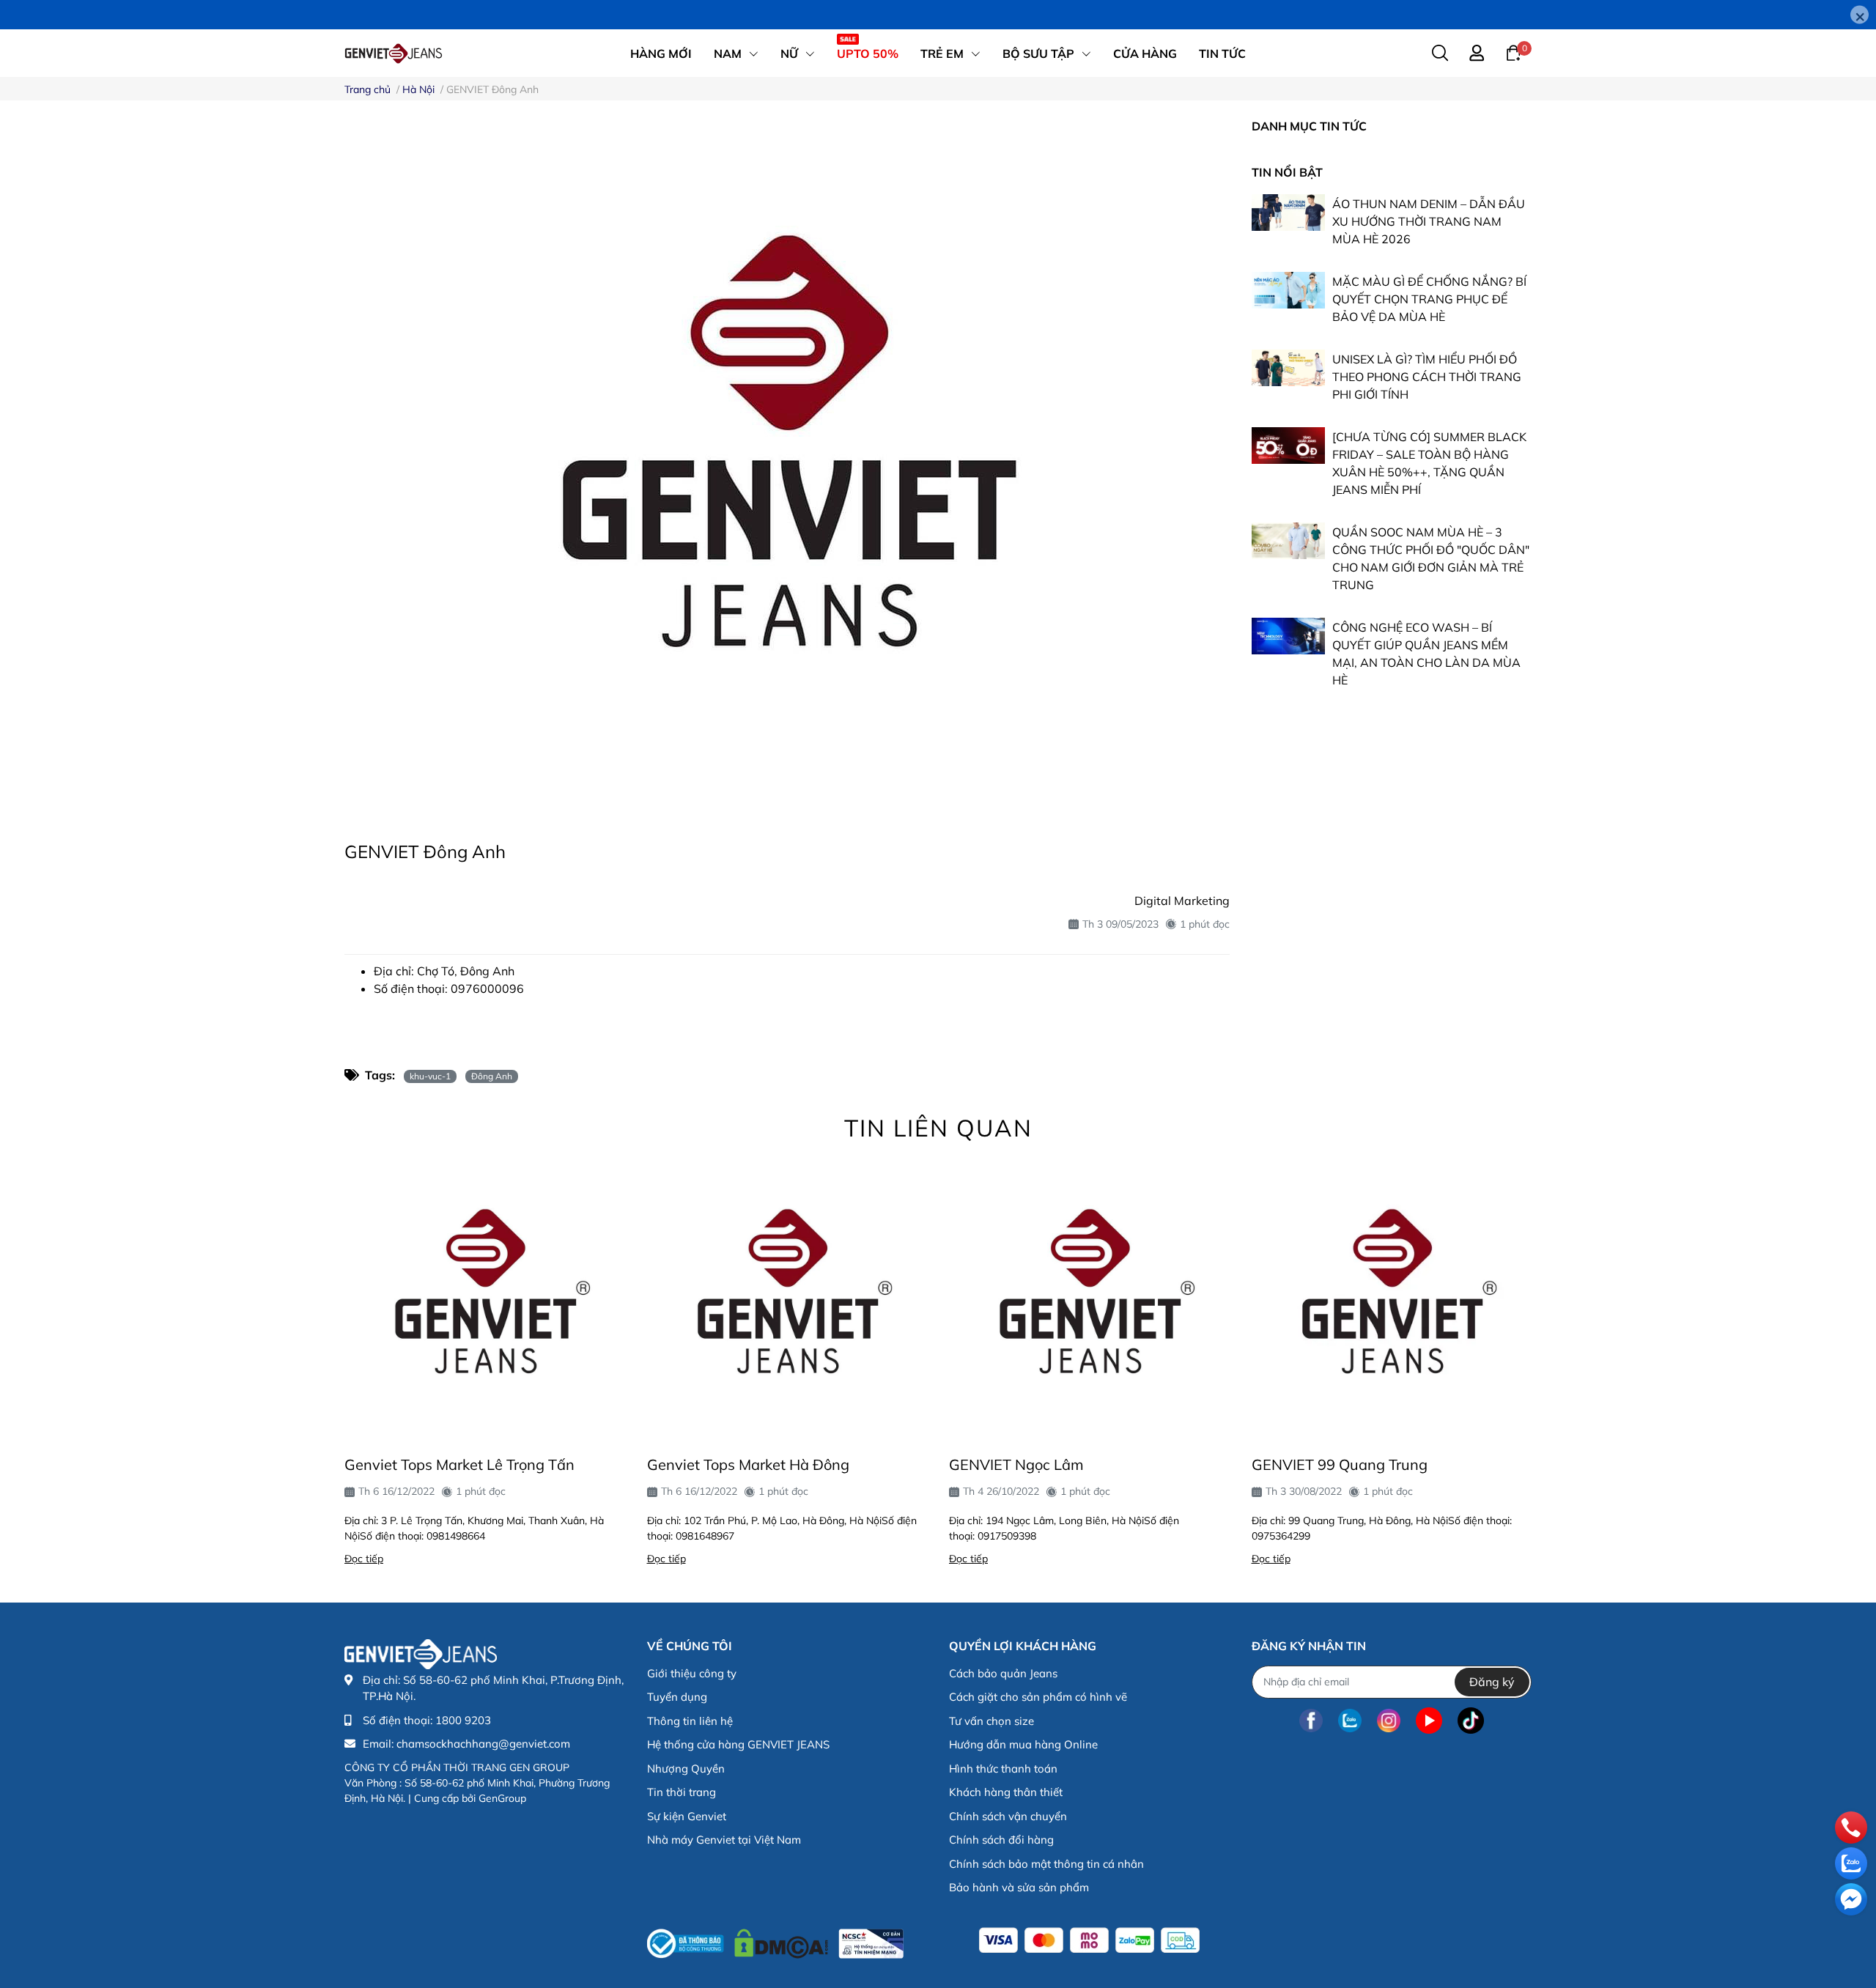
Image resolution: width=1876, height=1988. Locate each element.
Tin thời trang (682, 1792)
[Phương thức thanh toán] (1089, 1940)
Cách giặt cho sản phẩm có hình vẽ (1038, 1697)
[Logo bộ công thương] (775, 1940)
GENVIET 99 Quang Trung (1340, 1464)
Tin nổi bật (1287, 172)
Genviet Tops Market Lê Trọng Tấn (459, 1464)
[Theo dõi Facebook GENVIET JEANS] (1311, 1721)
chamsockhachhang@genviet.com (483, 1744)
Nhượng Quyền (686, 1769)
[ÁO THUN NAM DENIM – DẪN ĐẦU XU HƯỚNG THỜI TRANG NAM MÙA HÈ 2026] (1288, 213)
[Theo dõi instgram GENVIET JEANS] (1389, 1721)
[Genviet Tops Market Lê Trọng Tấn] (485, 1299)
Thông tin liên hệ (690, 1721)
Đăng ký (1492, 1682)
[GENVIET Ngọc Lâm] (1089, 1299)
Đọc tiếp (364, 1559)
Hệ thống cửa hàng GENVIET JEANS (738, 1744)
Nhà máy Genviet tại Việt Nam (724, 1840)
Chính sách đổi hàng (1001, 1840)
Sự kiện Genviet (687, 1816)
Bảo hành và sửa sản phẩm (1019, 1887)
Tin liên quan (938, 1128)
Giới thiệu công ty (692, 1673)
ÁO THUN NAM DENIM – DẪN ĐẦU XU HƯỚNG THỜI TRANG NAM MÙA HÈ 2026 (1429, 221)
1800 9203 (463, 1720)
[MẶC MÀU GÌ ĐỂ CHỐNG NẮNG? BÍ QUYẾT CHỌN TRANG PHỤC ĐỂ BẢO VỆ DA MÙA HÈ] (1288, 290)
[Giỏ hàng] (1513, 52)
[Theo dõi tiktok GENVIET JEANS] (1471, 1721)
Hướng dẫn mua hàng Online (1023, 1744)
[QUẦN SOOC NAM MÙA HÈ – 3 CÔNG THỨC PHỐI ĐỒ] (1288, 541)
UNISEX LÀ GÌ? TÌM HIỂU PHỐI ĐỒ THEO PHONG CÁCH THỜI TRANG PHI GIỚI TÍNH (1427, 377)
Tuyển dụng (677, 1697)
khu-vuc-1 (430, 1076)
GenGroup (502, 1798)
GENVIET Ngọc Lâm (1016, 1464)
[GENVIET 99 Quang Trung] (1392, 1299)
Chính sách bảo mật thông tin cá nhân (1046, 1864)
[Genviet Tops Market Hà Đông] (787, 1299)
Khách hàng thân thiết (1006, 1792)
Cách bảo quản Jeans (1003, 1673)
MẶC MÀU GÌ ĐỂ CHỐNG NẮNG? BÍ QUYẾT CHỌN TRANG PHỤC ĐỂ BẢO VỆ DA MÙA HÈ (1429, 299)
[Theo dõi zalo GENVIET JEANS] (1350, 1721)
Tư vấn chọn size (991, 1721)
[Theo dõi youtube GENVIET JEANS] (1429, 1721)
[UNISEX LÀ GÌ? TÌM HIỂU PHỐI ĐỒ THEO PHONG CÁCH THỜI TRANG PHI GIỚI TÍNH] (1288, 368)
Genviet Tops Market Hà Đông (748, 1464)
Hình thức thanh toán (1003, 1769)
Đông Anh (492, 1076)
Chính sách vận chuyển (1008, 1816)
